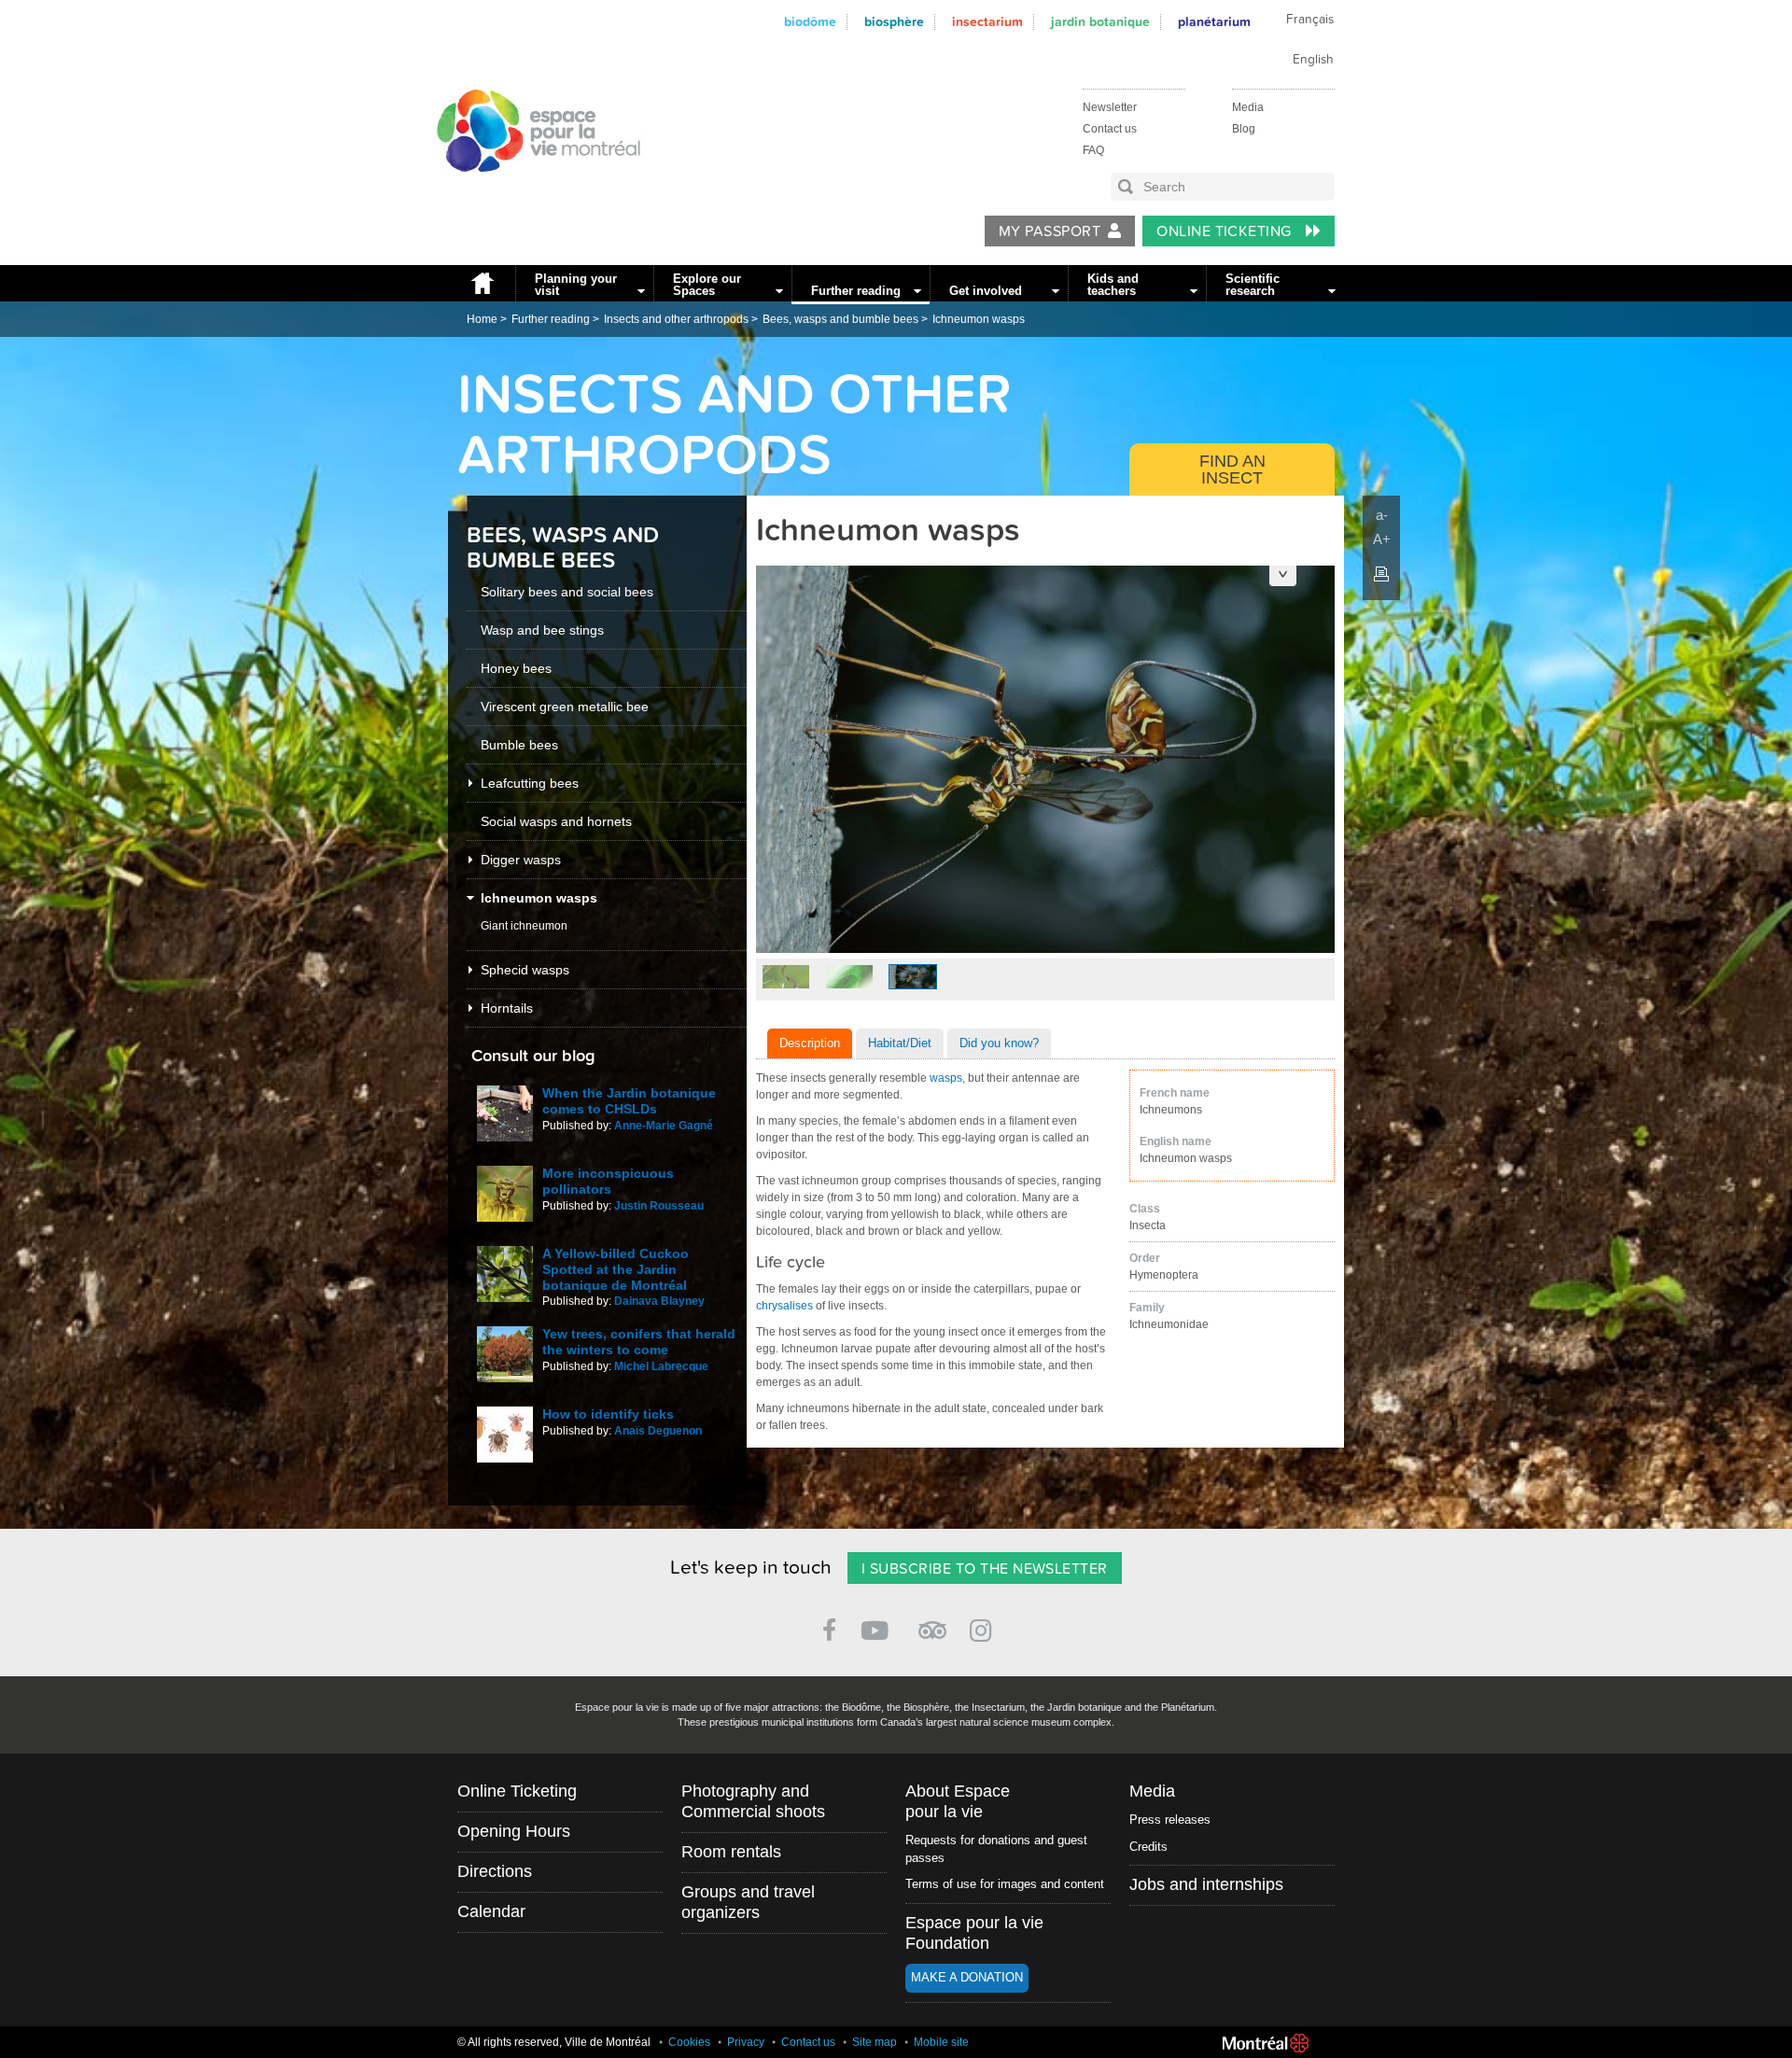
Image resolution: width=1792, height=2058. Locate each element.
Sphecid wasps (525, 970)
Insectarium (987, 22)
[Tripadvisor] (932, 1623)
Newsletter (1110, 107)
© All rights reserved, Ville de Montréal (554, 2042)
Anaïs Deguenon (658, 1431)
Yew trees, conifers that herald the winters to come (639, 1342)
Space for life (532, 189)
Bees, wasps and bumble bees (840, 319)
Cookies (689, 2042)
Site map (875, 2042)
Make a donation (967, 1977)
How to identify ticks (608, 1414)
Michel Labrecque (661, 1366)
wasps (946, 1078)
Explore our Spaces (707, 285)
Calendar (491, 1911)
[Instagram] (984, 1627)
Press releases (1170, 1820)
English (1313, 60)
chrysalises (784, 1306)
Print (1381, 574)
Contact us (1110, 129)
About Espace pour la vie (958, 1801)
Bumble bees (519, 745)
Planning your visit (576, 285)
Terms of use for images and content (1005, 1884)
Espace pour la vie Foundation (974, 1933)
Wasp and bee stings (542, 630)
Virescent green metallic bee (565, 707)
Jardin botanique (1100, 22)
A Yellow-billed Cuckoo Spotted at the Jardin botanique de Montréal (616, 1269)
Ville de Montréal (1266, 2043)
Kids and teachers (1113, 285)
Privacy (746, 2042)
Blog (1244, 129)
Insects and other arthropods (676, 319)
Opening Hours (514, 1831)
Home (482, 283)
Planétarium (1214, 22)
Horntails (507, 1008)
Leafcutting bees (530, 783)
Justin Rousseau (659, 1206)
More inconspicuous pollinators (608, 1181)
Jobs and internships (1206, 1884)
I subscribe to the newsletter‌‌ (985, 1569)
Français (1310, 20)
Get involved (986, 291)
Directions (495, 1871)
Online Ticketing (1226, 231)
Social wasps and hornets (556, 821)
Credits (1148, 1847)
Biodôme (810, 22)
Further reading (856, 291)
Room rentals (731, 1852)
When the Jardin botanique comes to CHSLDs (629, 1101)
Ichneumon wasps (979, 319)
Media (1248, 107)
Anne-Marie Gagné (664, 1126)
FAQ (1093, 150)
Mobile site (941, 2042)
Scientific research (1253, 285)
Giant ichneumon (524, 926)
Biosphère (894, 22)
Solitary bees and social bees (567, 592)
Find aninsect (1232, 469)
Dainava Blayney (659, 1301)
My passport (1050, 231)
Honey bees (516, 668)
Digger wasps (521, 860)
